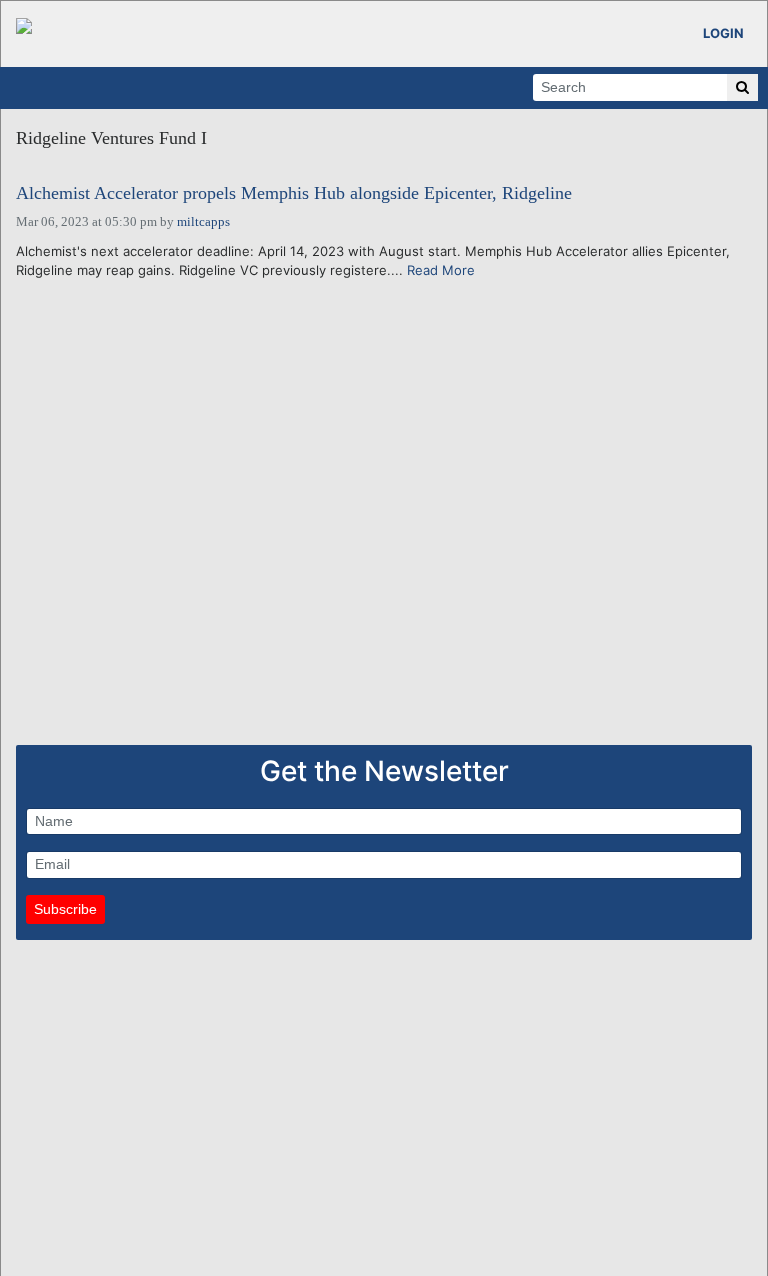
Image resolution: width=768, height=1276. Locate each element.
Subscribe (65, 909)
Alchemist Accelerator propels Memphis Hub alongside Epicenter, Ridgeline (294, 193)
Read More (441, 270)
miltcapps (203, 221)
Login (723, 33)
